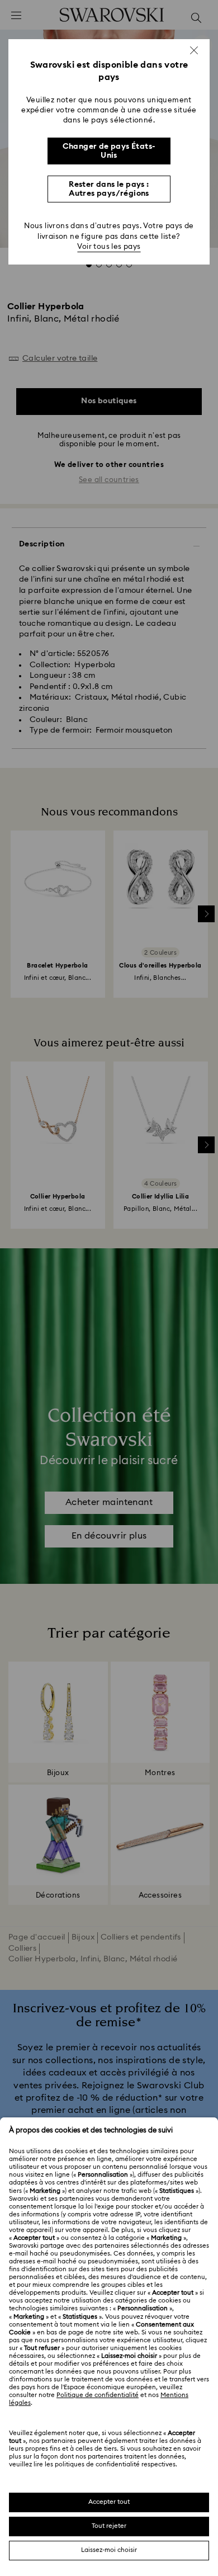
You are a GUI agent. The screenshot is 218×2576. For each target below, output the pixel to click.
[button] (194, 50)
